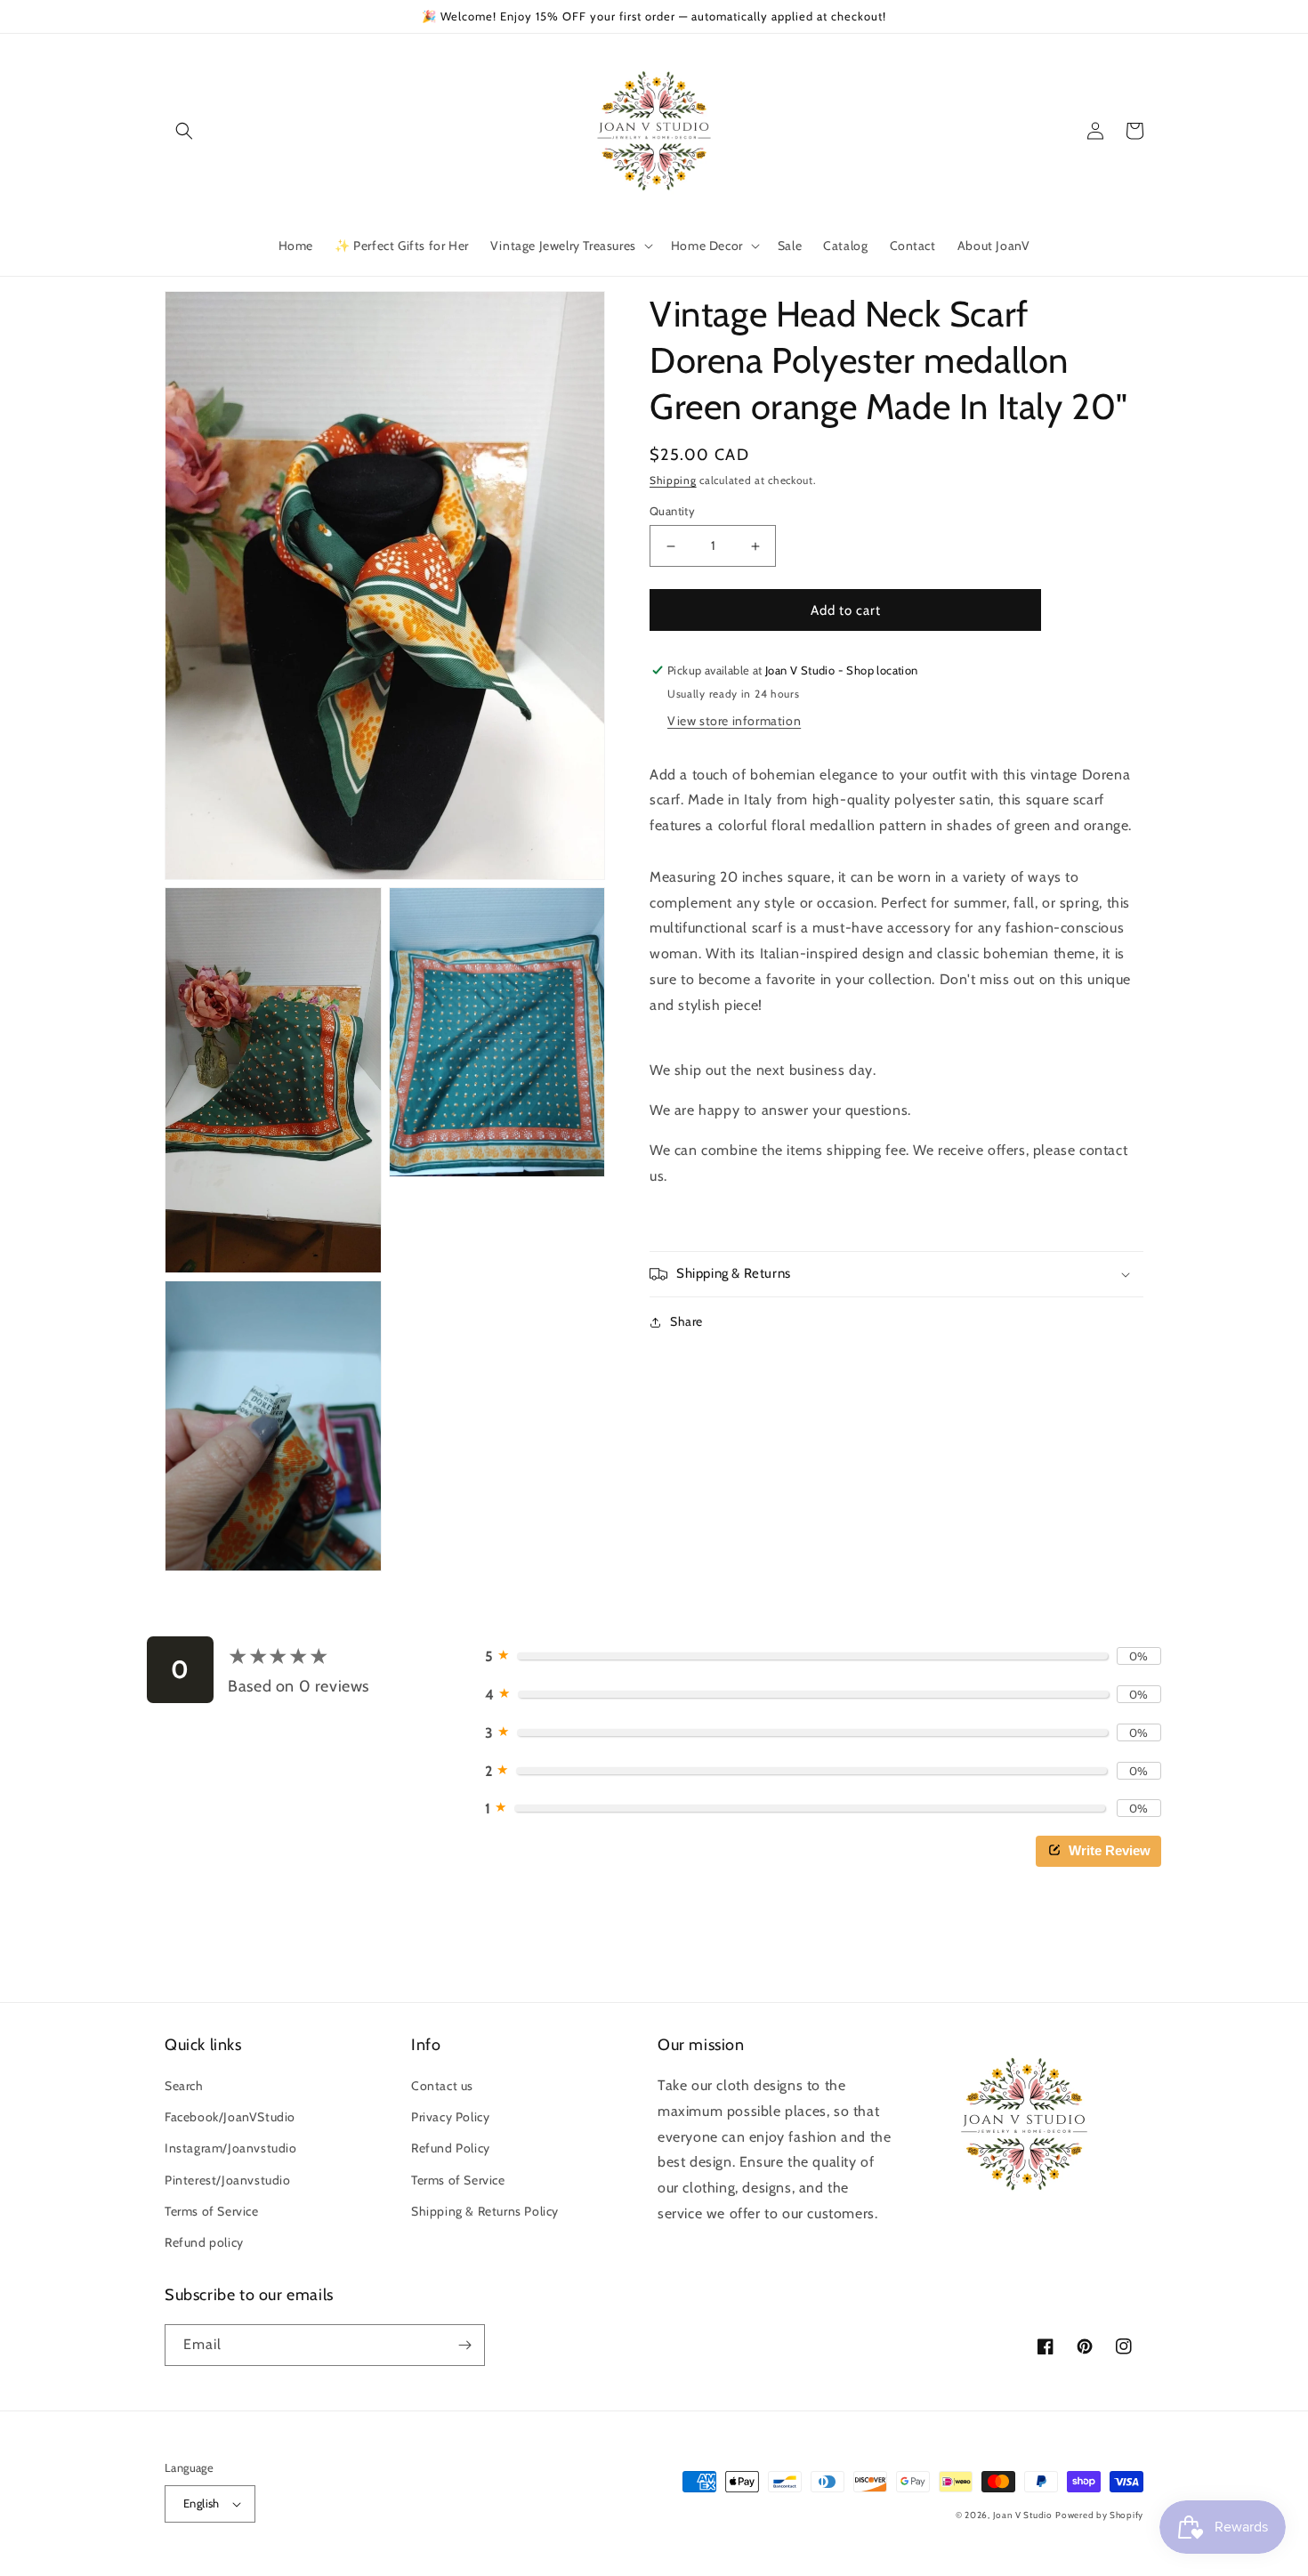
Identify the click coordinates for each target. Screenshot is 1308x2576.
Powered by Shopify (1099, 2515)
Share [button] (686, 1321)
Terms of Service (212, 2211)
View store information (734, 721)
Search (184, 2086)
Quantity (672, 511)
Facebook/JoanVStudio (230, 2117)
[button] (184, 131)
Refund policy (204, 2242)
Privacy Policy (450, 2117)
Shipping (673, 480)
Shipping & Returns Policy (485, 2211)
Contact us (442, 2086)
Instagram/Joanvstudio (231, 2148)
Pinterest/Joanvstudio (228, 2180)
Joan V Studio (1023, 2515)
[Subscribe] (464, 2345)
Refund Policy (451, 2148)
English (202, 2503)
